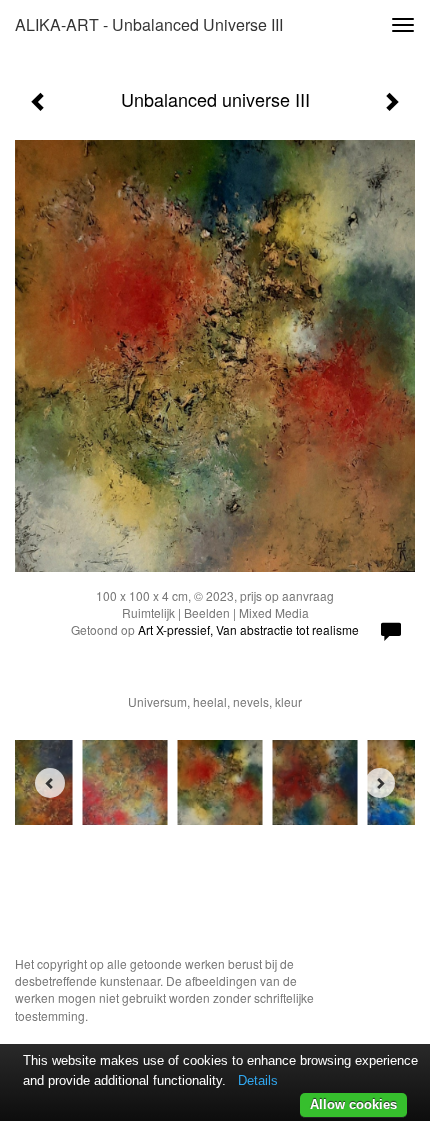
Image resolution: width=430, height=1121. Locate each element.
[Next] (380, 783)
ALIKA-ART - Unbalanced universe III (149, 24)
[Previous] (50, 783)
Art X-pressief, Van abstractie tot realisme (248, 629)
